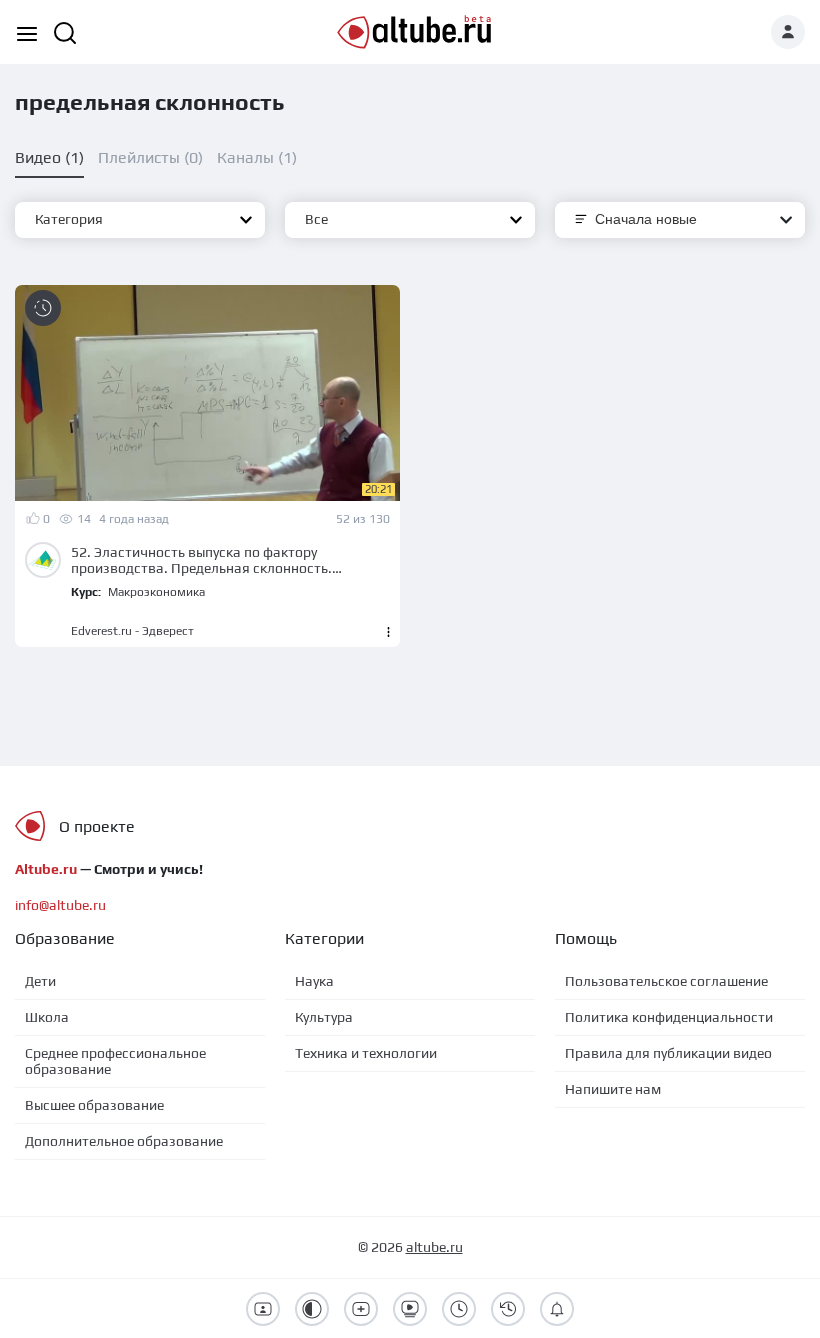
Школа (47, 1017)
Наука (314, 981)
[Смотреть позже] (43, 308)
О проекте (97, 826)
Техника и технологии (366, 1053)
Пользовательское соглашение (666, 981)
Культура (324, 1017)
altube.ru (434, 1247)
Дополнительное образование (124, 1141)
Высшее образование (94, 1105)
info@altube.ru (60, 905)
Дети (40, 981)
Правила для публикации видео (668, 1053)
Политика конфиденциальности (669, 1017)
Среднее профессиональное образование (115, 1061)
